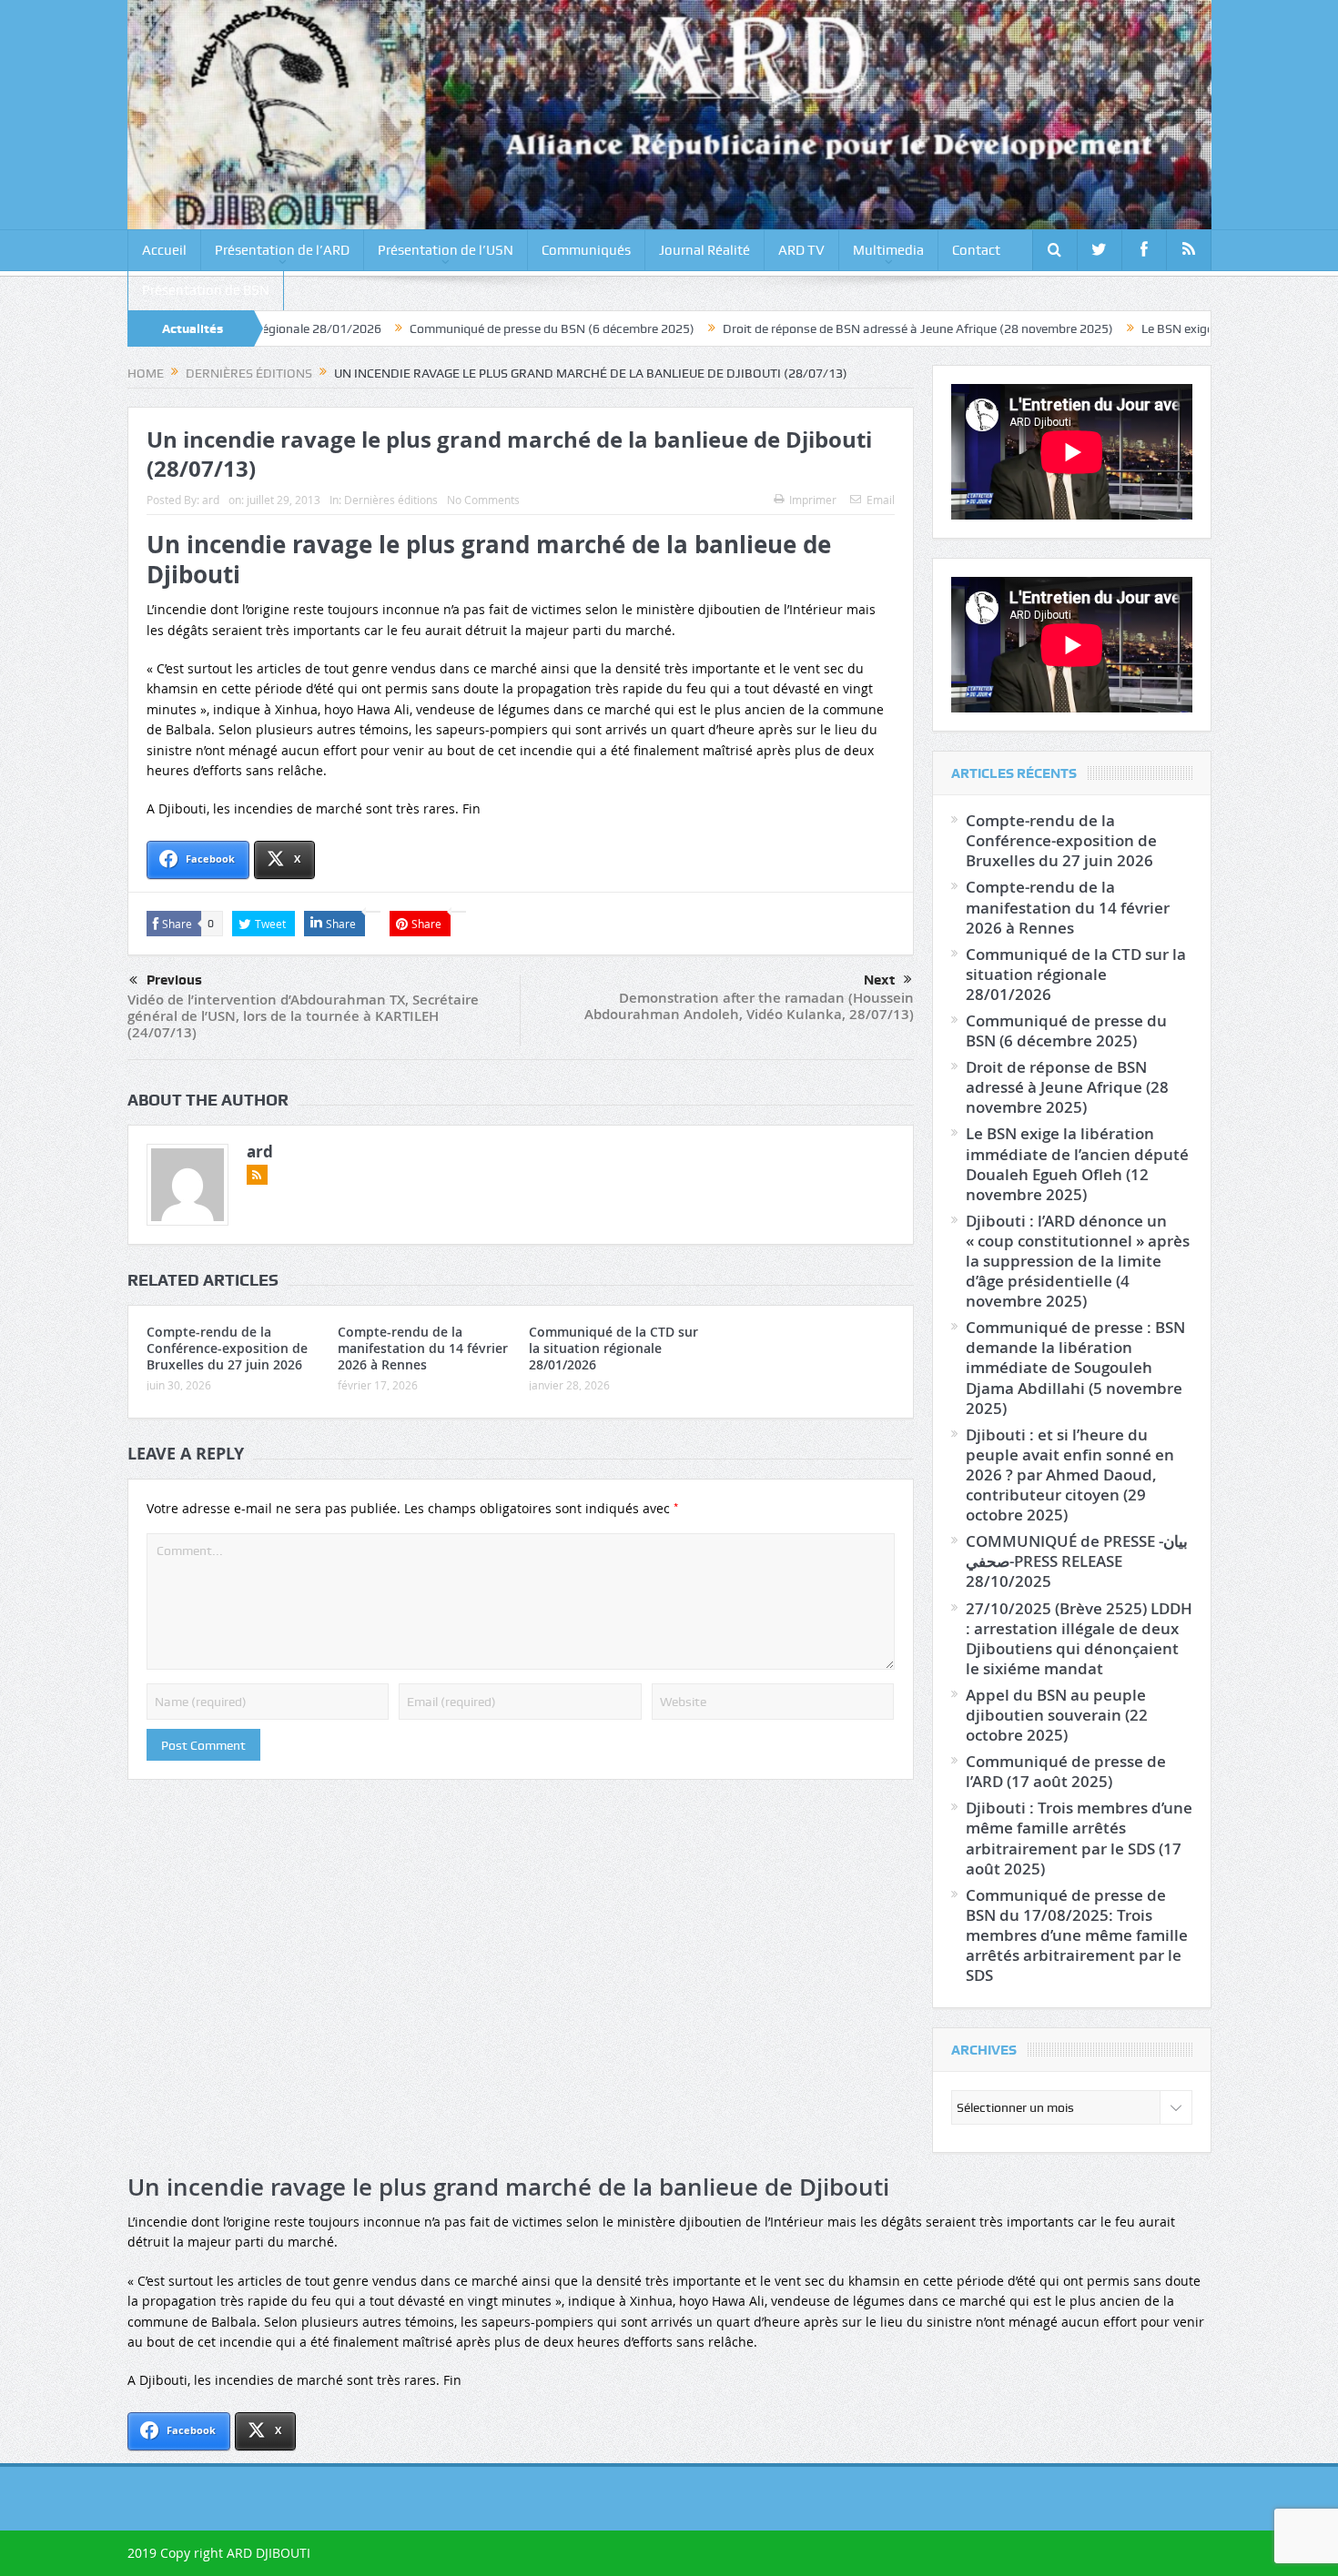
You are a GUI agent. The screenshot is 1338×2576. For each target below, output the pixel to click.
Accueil (164, 250)
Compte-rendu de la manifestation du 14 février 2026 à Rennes (423, 1348)
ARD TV (801, 250)
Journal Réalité (704, 250)
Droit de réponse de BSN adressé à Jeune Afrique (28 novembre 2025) (817, 328)
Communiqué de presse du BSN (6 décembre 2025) (451, 328)
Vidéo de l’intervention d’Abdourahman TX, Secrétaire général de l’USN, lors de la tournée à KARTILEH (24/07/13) (303, 1016)
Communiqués (586, 250)
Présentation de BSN (206, 290)
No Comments (483, 500)
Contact (976, 250)
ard (211, 500)
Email (881, 500)
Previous (174, 980)
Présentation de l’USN (446, 250)
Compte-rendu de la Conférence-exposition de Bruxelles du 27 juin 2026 (227, 1348)
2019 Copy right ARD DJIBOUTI (219, 2553)
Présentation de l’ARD (282, 250)
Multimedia (888, 250)
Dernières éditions (391, 500)
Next (879, 980)
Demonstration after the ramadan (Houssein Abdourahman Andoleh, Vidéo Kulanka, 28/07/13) (749, 1006)
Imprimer (813, 500)
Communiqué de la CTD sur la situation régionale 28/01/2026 (613, 1348)
